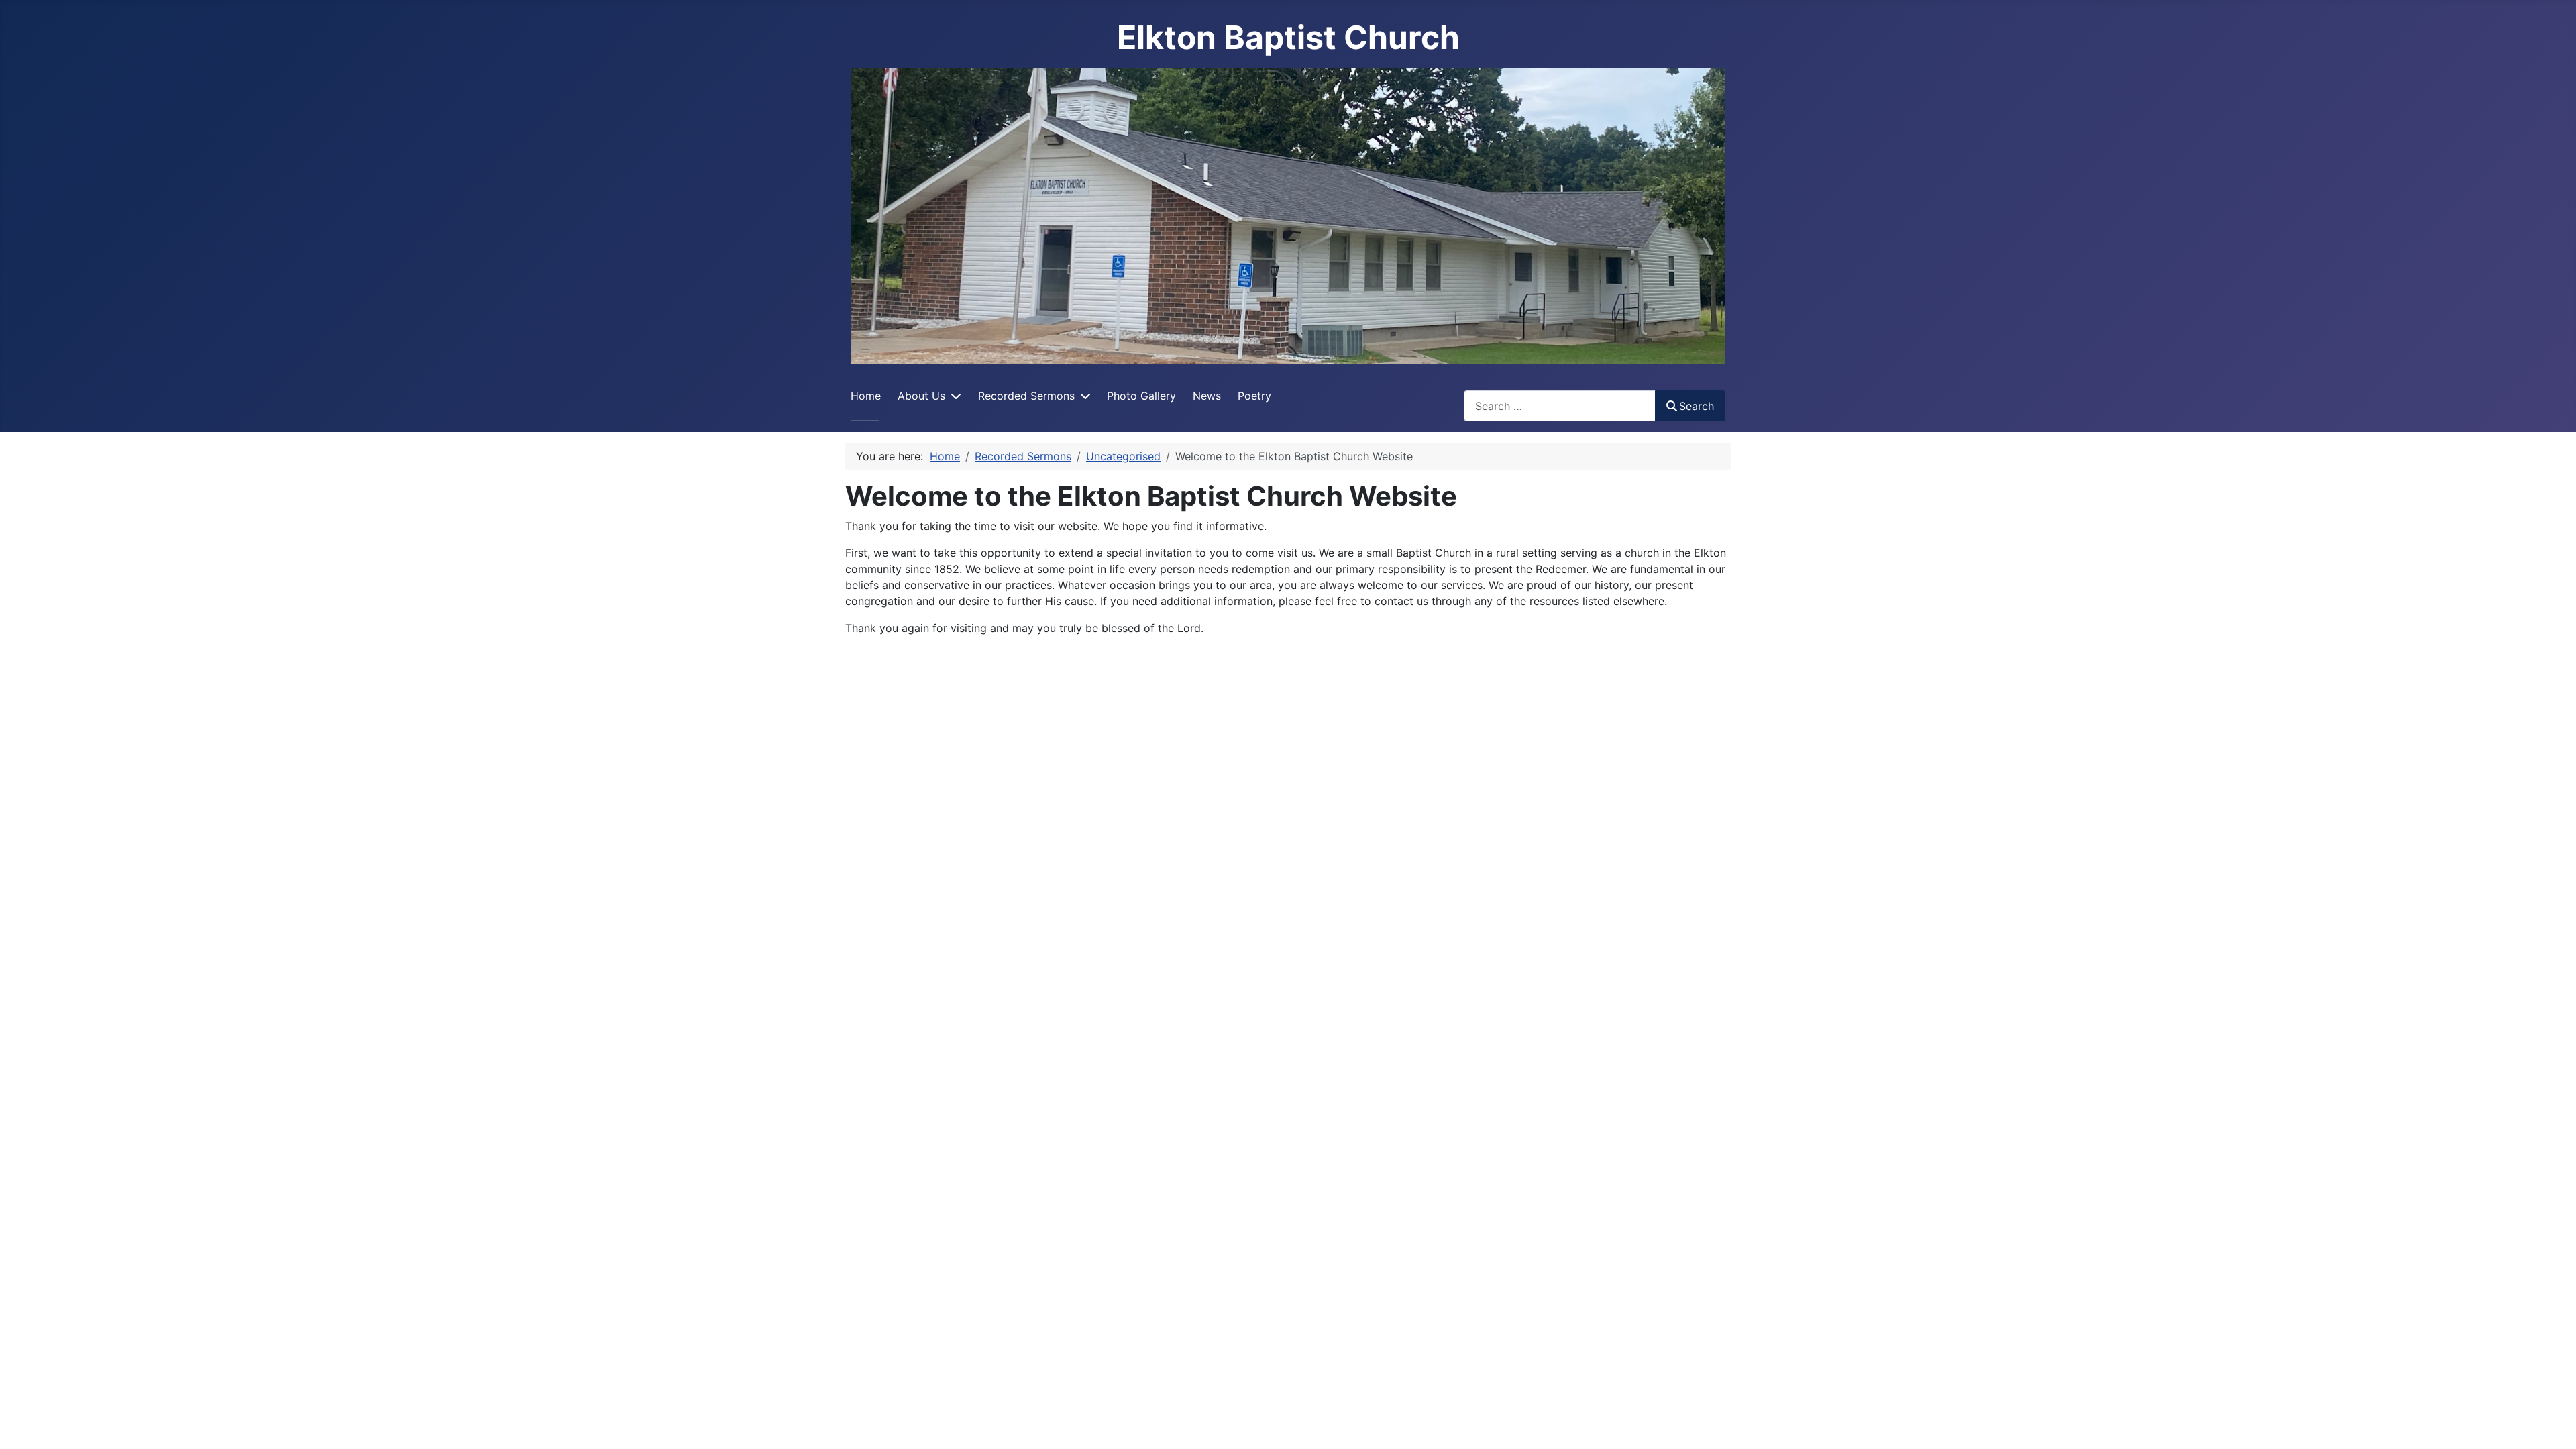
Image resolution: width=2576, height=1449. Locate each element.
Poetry (1254, 396)
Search (1697, 406)
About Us (921, 396)
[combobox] (1560, 406)
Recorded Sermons (1026, 396)
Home (866, 396)
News (1207, 396)
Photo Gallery (1141, 396)
